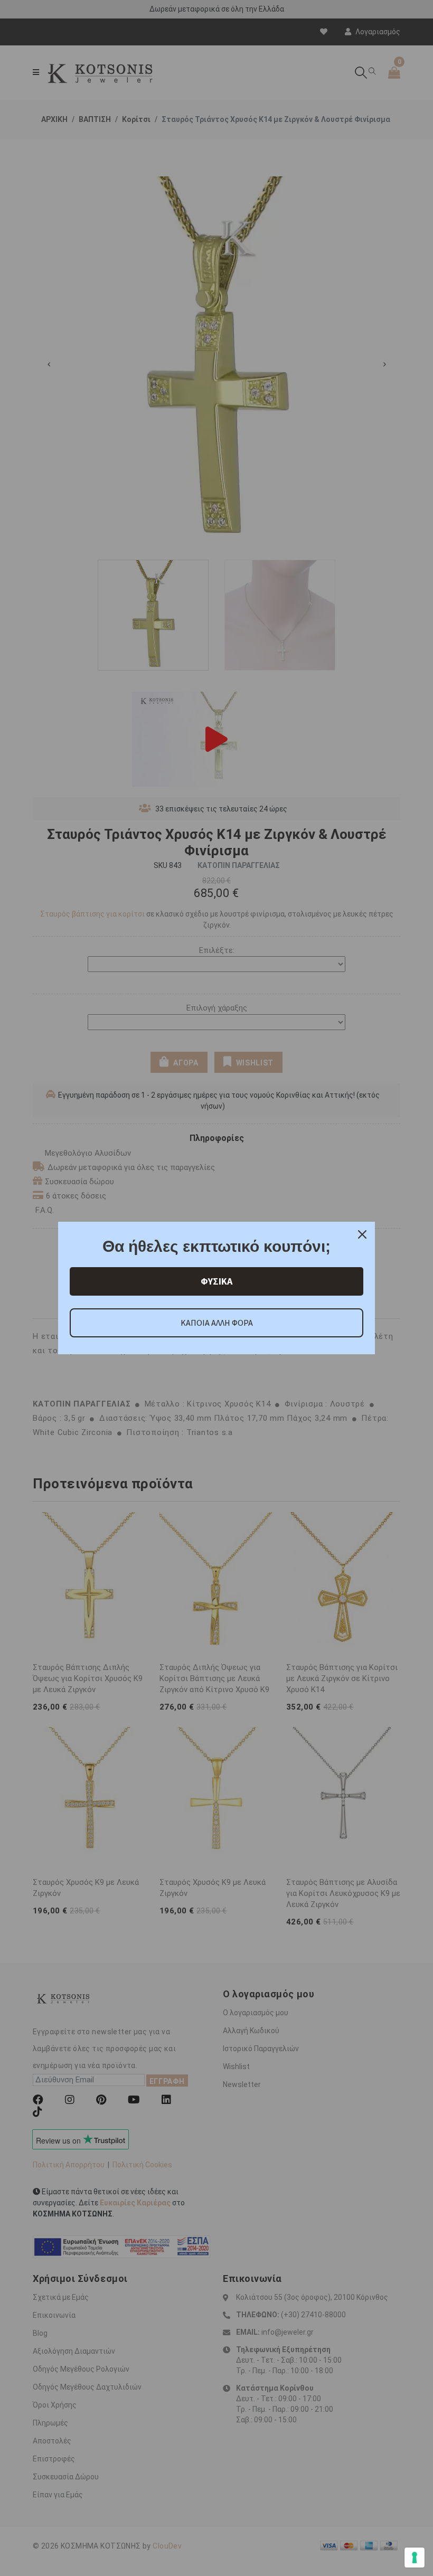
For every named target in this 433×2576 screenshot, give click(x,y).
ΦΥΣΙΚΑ (216, 1281)
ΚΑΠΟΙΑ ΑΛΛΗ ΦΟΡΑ (217, 1323)
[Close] (362, 1234)
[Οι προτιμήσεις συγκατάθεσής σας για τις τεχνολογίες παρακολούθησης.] (415, 2558)
